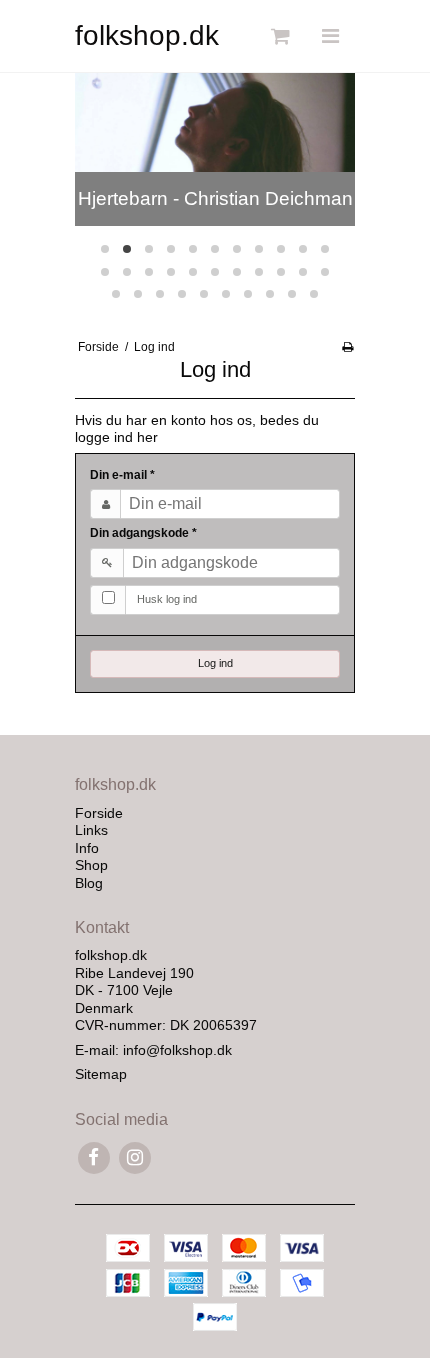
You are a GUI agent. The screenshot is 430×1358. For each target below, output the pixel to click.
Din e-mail (122, 475)
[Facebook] (93, 1157)
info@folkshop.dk (177, 1050)
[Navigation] (330, 36)
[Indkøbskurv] (278, 36)
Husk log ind (167, 599)
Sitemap (101, 1074)
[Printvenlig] (347, 347)
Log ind (215, 663)
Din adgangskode (143, 533)
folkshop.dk (147, 35)
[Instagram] (134, 1157)
